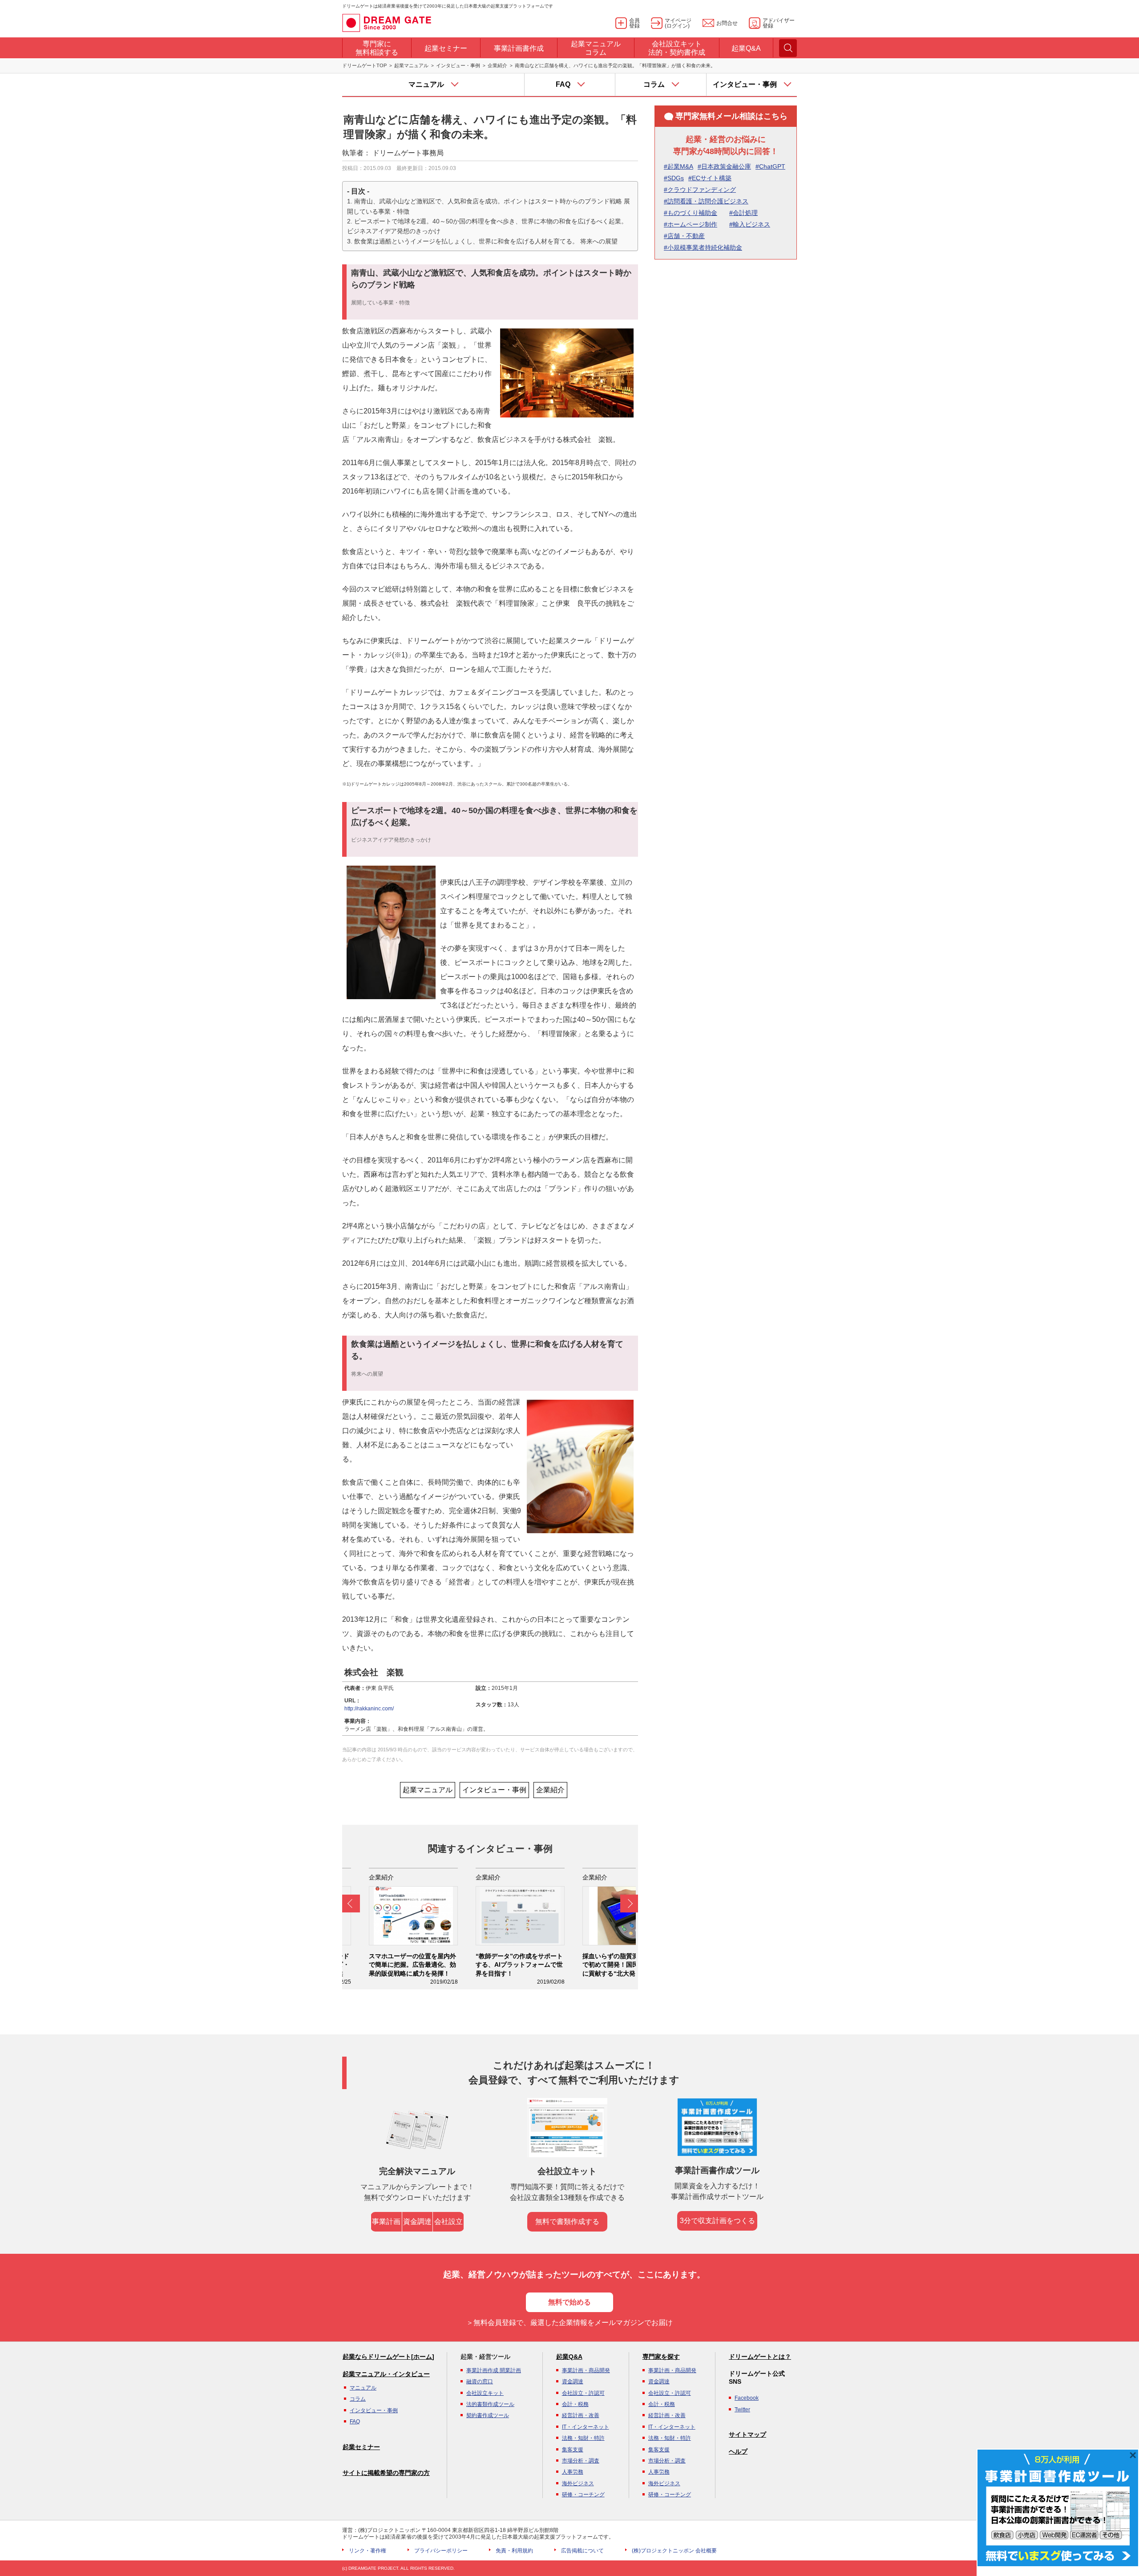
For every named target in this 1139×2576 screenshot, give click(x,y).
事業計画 (386, 2222)
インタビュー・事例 (458, 65)
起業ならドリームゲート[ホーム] (388, 2357)
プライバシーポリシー (441, 2551)
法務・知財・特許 (583, 2438)
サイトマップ (747, 2434)
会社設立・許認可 (583, 2393)
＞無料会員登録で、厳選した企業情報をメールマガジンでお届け (569, 2323)
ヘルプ (738, 2451)
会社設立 (448, 2222)
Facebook (747, 2398)
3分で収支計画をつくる (717, 2221)
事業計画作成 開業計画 (494, 2370)
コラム (358, 2399)
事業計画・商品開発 (586, 2370)
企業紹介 (497, 65)
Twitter (742, 2410)
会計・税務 (575, 2404)
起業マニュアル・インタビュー (386, 2374)
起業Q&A (569, 2357)
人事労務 (573, 2472)
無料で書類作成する (567, 2222)
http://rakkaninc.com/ (369, 1709)
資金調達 (417, 2222)
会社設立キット (485, 2393)
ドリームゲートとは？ (760, 2357)
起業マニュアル (411, 65)
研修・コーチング (583, 2495)
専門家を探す (661, 2357)
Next (629, 1904)
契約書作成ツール (488, 2415)
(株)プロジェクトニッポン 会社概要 (674, 2551)
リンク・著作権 (368, 2551)
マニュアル (363, 2388)
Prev (351, 1904)
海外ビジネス (578, 2483)
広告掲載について (582, 2551)
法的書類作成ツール (490, 2404)
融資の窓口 (480, 2382)
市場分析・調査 (581, 2461)
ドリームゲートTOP (364, 65)
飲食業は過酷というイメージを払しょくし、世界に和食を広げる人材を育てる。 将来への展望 (486, 241)
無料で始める (569, 2302)
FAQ (355, 2422)
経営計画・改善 (581, 2415)
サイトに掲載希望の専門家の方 (386, 2473)
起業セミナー (361, 2447)
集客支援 (573, 2450)
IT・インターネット (586, 2427)
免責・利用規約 (514, 2551)
